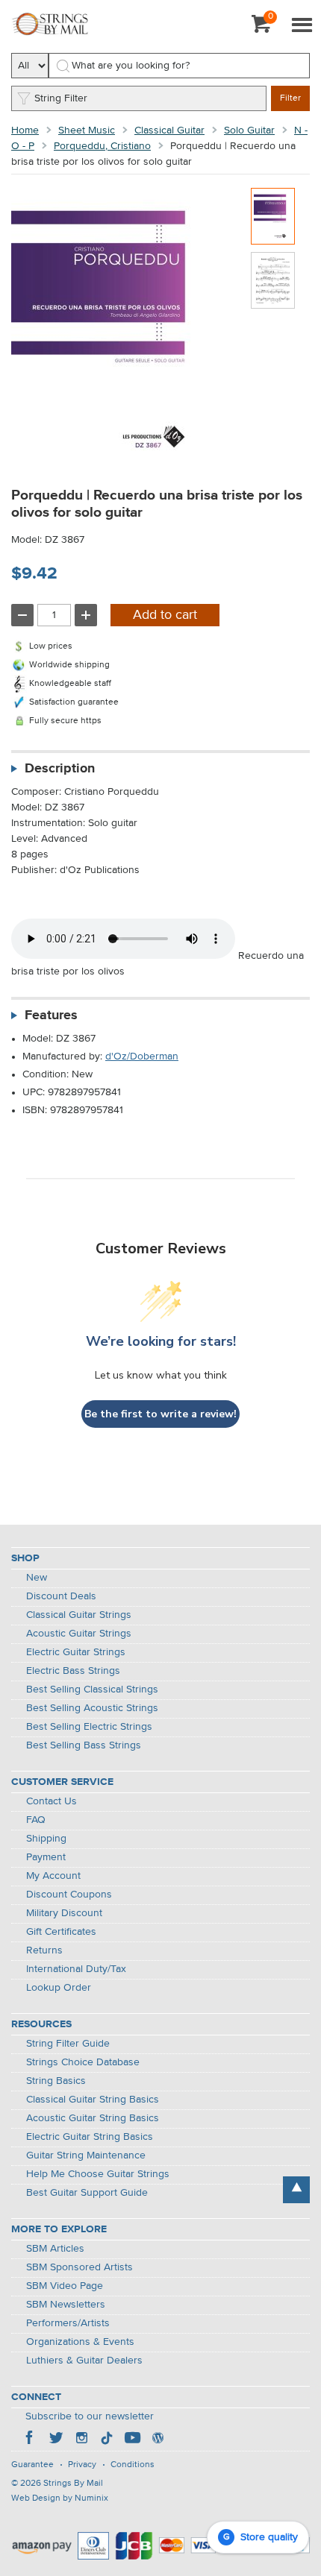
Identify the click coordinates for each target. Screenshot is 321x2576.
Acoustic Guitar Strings (79, 1634)
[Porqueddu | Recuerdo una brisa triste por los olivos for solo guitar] (273, 216)
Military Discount (64, 1913)
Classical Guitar (169, 130)
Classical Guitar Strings (79, 1615)
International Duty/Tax (76, 1969)
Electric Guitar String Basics (90, 2137)
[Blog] (158, 2440)
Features (51, 1015)
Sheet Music (87, 130)
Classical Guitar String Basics (93, 2100)
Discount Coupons (69, 1895)
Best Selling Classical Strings (92, 1689)
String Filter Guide (68, 2044)
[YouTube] (132, 2440)
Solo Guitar (249, 130)
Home (25, 130)
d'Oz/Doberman (142, 1056)
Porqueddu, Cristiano (102, 146)
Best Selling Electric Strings (89, 1727)
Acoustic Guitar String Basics (93, 2118)
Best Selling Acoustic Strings (92, 1708)
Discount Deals (61, 1596)
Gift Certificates (61, 1932)
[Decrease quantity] (22, 615)
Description (60, 769)
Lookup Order (59, 1988)
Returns (44, 1950)
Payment (46, 1857)
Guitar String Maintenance (86, 2155)
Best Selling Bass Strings (84, 1745)
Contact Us (52, 1801)
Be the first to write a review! (160, 1414)
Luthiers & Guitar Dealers (84, 2361)
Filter (290, 98)
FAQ (36, 1820)
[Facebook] (31, 2440)
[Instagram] (81, 2440)
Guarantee (32, 2465)
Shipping (46, 1839)
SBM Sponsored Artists (80, 2267)
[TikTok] (107, 2440)
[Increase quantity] (86, 615)
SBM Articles (55, 2249)
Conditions (133, 2465)
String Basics (56, 2081)
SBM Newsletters (66, 2305)
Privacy (82, 2465)
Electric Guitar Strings (76, 1652)
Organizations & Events (80, 2342)
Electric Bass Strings (73, 1671)
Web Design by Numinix (60, 2498)
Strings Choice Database (83, 2062)
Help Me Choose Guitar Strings (98, 2174)
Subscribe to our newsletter (90, 2416)
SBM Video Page (65, 2286)
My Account (53, 1876)
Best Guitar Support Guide (87, 2193)
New (37, 1578)
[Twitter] (56, 2440)
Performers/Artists (68, 2323)
